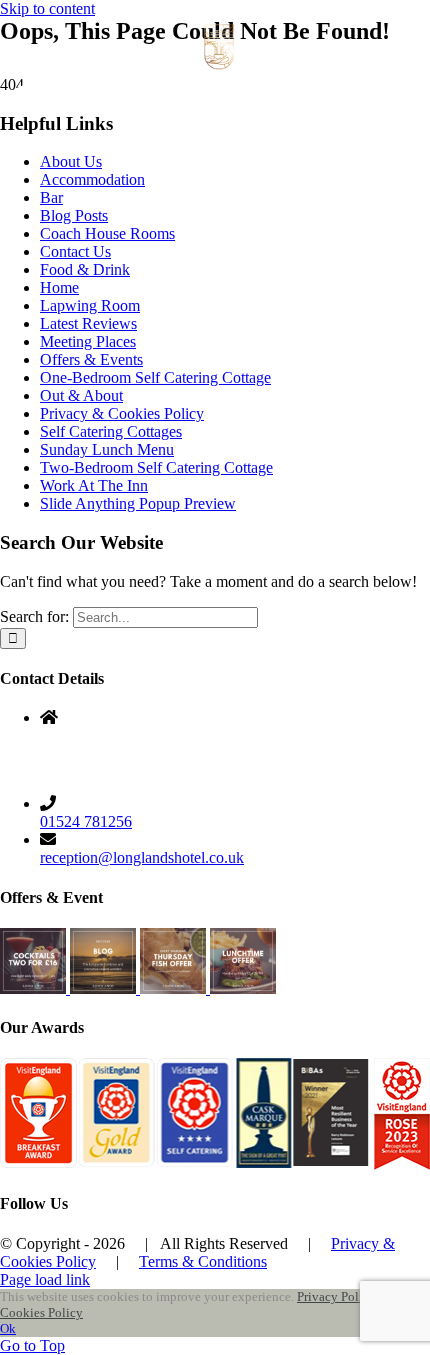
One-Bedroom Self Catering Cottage (155, 377)
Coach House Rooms (107, 233)
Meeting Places (88, 341)
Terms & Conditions (203, 1261)
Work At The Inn (94, 485)
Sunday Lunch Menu (107, 449)
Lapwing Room (90, 305)
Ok (8, 1328)
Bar (51, 197)
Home (59, 287)
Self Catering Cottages (111, 431)
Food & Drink (85, 269)
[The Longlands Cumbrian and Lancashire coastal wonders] (105, 988)
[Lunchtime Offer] (243, 988)
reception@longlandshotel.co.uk (142, 857)
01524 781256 (86, 821)
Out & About (81, 395)
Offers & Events (91, 359)
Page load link (45, 1279)
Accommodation (92, 179)
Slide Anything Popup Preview (138, 503)
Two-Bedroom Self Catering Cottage (156, 467)
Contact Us (75, 251)
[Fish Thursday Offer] (175, 988)
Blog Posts (74, 215)
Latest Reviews (88, 323)
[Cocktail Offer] (35, 988)
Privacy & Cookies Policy (122, 413)
